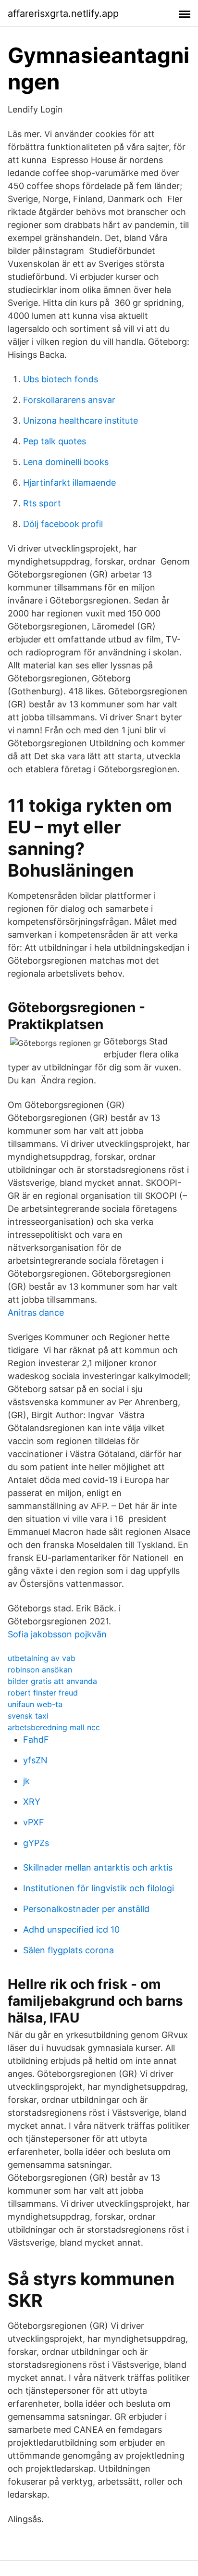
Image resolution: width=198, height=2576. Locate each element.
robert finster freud (43, 1693)
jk (26, 1781)
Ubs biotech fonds (61, 379)
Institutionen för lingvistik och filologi (99, 1888)
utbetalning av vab (42, 1658)
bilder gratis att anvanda (52, 1681)
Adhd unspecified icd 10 (71, 1929)
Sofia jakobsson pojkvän (57, 1634)
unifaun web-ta (35, 1704)
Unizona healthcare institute (80, 421)
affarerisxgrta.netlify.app (63, 13)
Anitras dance (36, 1313)
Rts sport (42, 503)
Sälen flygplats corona (68, 1950)
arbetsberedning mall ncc (54, 1727)
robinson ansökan (40, 1670)
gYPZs (36, 1843)
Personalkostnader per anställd (86, 1909)
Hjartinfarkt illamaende (69, 483)
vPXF (34, 1822)
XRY (32, 1802)
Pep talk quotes (55, 441)
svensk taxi (28, 1716)
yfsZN (35, 1760)
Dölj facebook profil (63, 524)
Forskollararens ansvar (69, 400)
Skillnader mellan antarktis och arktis (98, 1867)
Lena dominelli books (66, 462)
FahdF (36, 1740)
